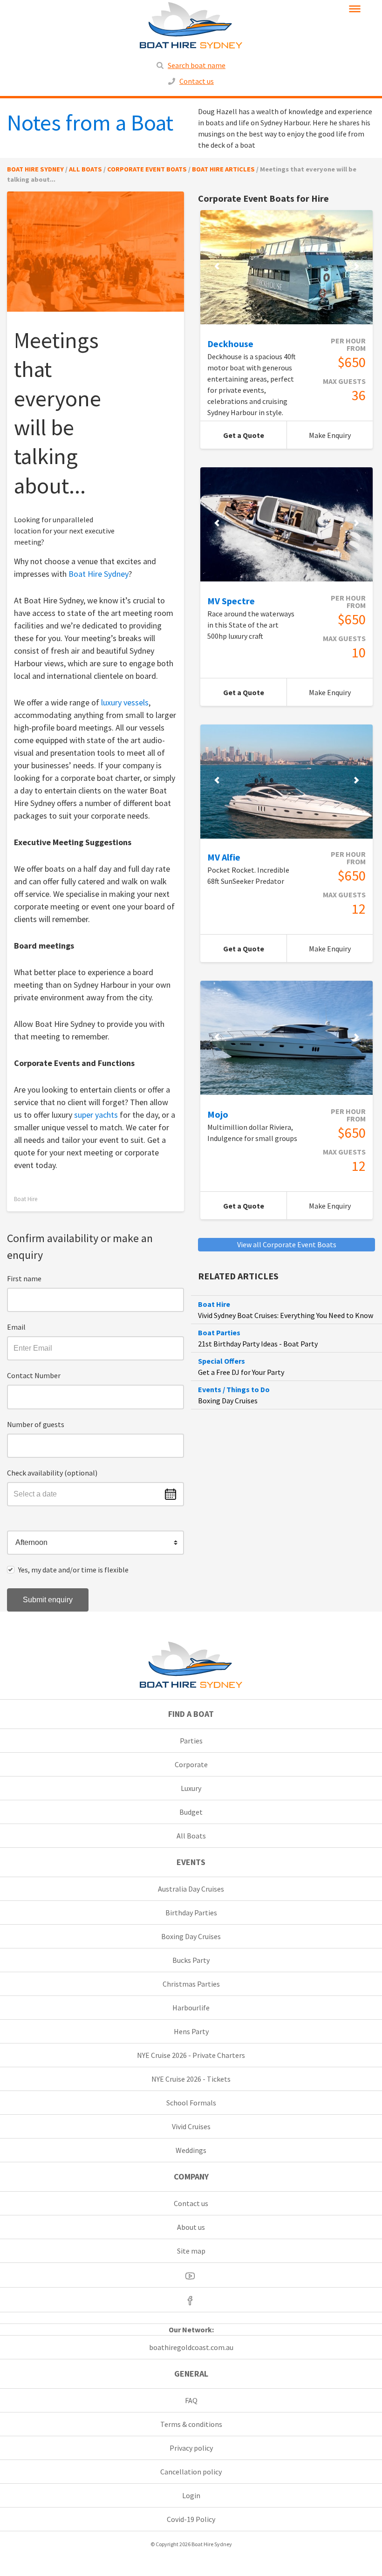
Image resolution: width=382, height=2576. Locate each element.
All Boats (191, 1836)
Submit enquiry (48, 1600)
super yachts (96, 1115)
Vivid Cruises (191, 2126)
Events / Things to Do (234, 1389)
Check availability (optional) (52, 1473)
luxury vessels (125, 702)
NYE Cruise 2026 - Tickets (191, 2079)
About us (191, 2227)
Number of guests (36, 1424)
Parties (191, 1741)
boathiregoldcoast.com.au (191, 2347)
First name (24, 1278)
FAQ (191, 2400)
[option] (286, 267)
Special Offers (222, 1361)
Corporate (191, 1764)
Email (16, 1327)
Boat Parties (219, 1332)
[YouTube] (191, 2275)
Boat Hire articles (223, 169)
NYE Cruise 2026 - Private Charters (191, 2055)
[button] (95, 1543)
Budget (191, 1812)
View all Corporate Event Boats (287, 1244)
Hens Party (191, 2031)
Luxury (191, 1788)
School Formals (191, 2103)
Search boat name (197, 65)
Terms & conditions (191, 2424)
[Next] (356, 266)
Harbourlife (191, 2008)
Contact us (197, 81)
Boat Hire (26, 1199)
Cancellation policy (191, 2472)
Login (191, 2495)
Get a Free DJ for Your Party (241, 1372)
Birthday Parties (191, 1913)
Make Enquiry (341, 439)
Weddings (191, 2150)
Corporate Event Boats (147, 169)
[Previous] (217, 266)
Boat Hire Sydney (99, 574)
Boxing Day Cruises (228, 1401)
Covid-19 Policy (191, 2519)
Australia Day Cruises (191, 1889)
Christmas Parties (191, 1984)
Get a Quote (255, 439)
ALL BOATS (85, 169)
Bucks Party (191, 1960)
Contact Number (34, 1375)
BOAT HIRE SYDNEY (35, 169)
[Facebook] (191, 2300)
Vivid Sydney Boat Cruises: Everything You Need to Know (286, 1315)
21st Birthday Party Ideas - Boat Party (258, 1344)
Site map (191, 2251)
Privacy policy (191, 2448)
